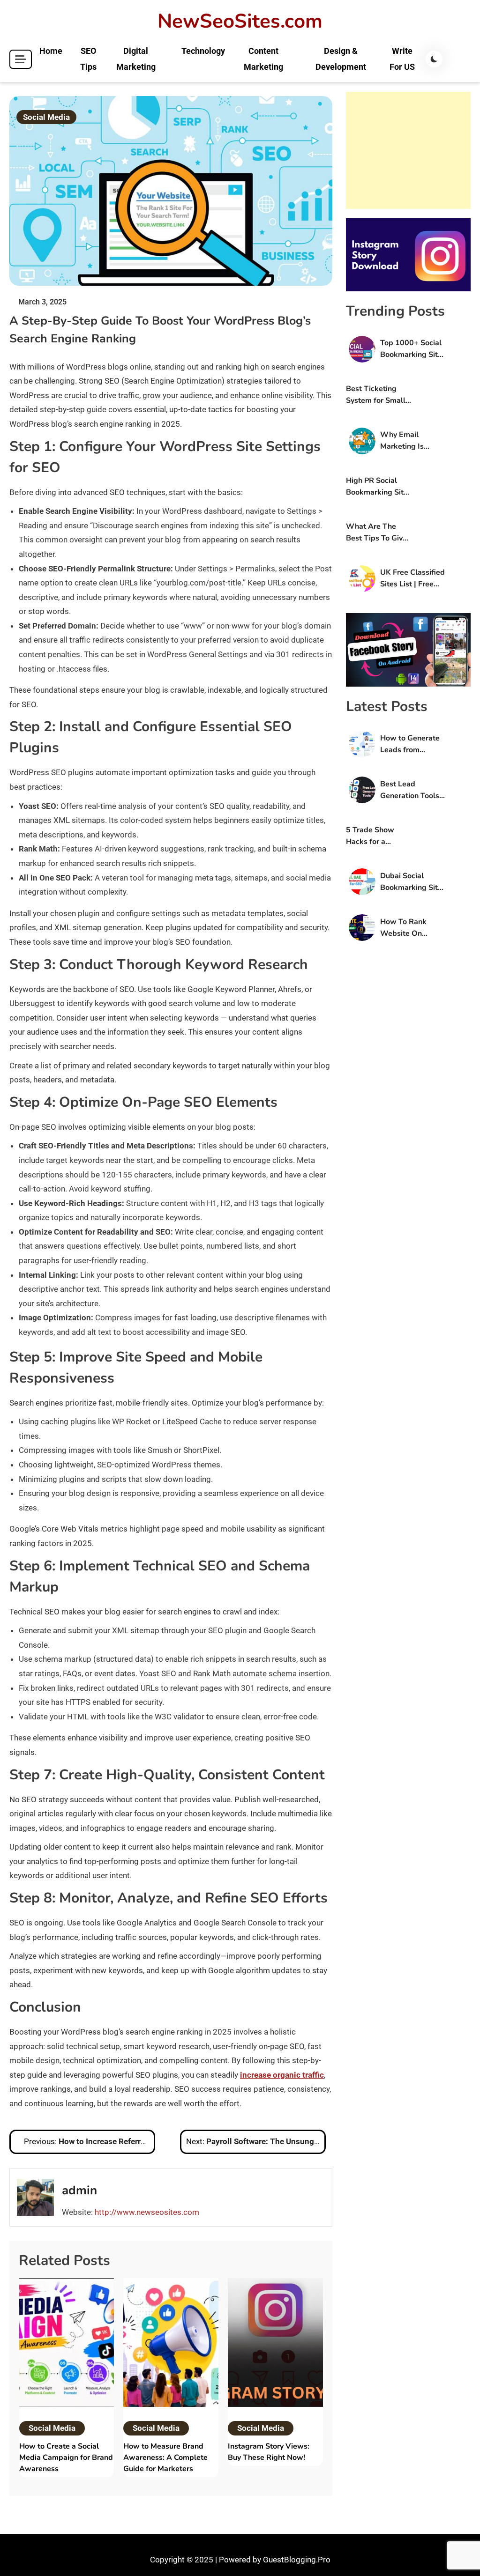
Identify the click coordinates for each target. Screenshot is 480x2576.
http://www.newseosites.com (147, 2212)
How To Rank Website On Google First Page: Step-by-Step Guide (412, 928)
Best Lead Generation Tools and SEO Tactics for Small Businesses (410, 790)
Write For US (402, 59)
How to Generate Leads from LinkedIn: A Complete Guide (410, 744)
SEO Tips (88, 59)
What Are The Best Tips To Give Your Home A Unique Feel (376, 533)
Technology (203, 51)
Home (51, 51)
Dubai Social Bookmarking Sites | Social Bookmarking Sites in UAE (413, 882)
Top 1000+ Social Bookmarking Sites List (413, 349)
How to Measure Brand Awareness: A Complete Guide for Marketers (165, 2458)
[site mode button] (434, 59)
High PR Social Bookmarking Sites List (379, 487)
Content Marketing (263, 59)
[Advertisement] (408, 150)
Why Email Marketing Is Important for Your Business (412, 441)
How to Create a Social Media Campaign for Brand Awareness (66, 2458)
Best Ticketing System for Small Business (376, 395)
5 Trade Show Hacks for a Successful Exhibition (370, 836)
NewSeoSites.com (240, 22)
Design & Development (341, 59)
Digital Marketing (136, 59)
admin (79, 2190)
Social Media (46, 117)
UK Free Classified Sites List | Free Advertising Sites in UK (412, 579)
